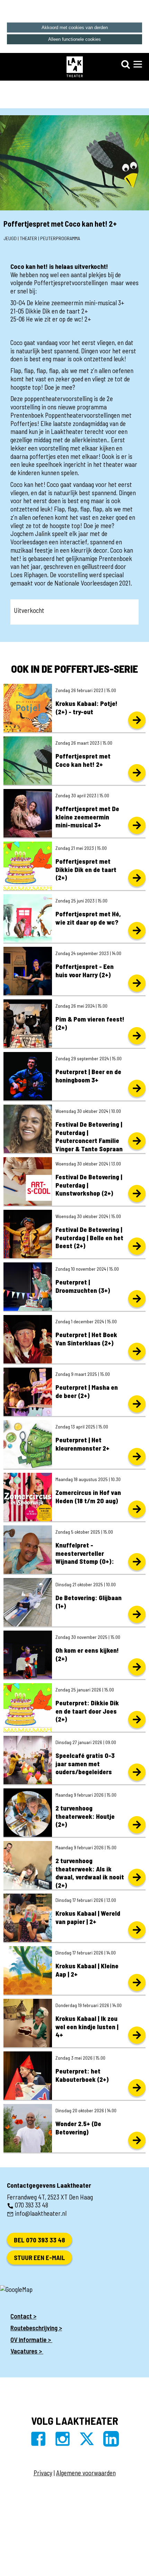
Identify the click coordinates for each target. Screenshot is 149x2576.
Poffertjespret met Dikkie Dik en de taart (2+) (86, 869)
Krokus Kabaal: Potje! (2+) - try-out (86, 708)
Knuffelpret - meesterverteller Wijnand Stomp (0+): (85, 1553)
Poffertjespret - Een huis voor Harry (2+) (85, 970)
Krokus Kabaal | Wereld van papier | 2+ (88, 1917)
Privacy (43, 2473)
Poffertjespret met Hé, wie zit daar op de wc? (88, 918)
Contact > (23, 2316)
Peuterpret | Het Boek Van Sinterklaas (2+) (86, 1339)
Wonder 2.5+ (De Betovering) (78, 2128)
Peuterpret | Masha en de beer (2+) (87, 1391)
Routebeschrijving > (36, 2328)
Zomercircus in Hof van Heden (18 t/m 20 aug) (88, 1496)
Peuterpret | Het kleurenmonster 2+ (82, 1444)
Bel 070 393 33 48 (40, 2240)
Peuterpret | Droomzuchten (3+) (83, 1286)
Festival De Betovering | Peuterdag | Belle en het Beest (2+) (89, 1238)
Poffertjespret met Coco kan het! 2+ (83, 760)
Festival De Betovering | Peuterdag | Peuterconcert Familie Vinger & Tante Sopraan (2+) (89, 1141)
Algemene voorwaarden (86, 2473)
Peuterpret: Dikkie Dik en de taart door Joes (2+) (87, 1711)
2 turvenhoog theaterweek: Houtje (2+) (85, 1816)
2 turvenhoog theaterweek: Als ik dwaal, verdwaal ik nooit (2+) (90, 1873)
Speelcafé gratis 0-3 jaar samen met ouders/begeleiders (85, 1764)
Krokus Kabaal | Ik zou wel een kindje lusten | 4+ (87, 2027)
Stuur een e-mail (40, 2257)
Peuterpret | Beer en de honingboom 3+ (88, 1076)
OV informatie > (31, 2339)
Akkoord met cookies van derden (75, 28)
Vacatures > (27, 2351)
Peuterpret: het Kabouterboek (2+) (82, 2075)
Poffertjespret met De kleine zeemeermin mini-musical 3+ (87, 817)
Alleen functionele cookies (74, 39)
